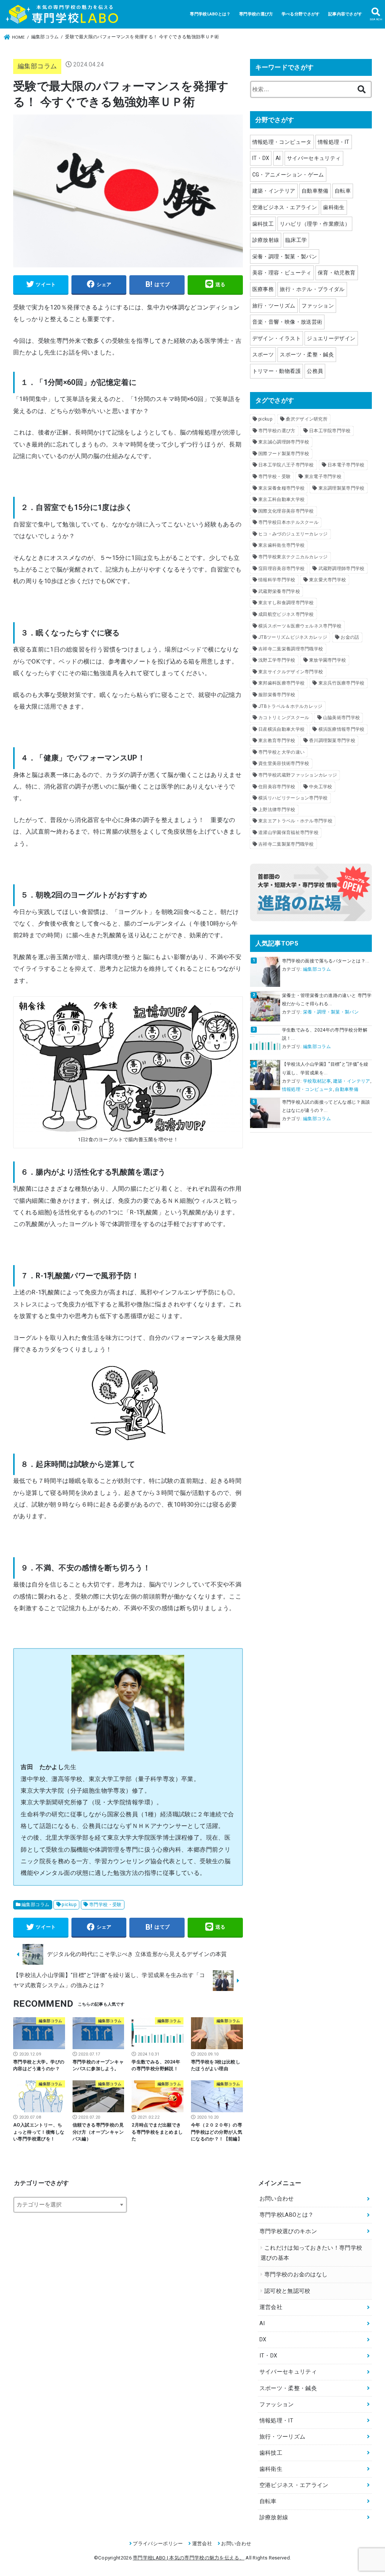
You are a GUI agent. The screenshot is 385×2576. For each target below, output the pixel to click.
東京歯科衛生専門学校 (281, 545)
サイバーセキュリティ (314, 158)
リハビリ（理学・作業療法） (315, 224)
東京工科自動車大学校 (281, 499)
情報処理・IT (334, 142)
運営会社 (271, 2307)
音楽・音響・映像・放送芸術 (287, 322)
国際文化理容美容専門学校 (286, 511)
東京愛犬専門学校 (327, 580)
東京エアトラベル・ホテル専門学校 (295, 821)
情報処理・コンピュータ (282, 142)
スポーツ (263, 354)
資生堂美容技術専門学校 (284, 763)
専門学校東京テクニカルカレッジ (293, 557)
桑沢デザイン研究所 (307, 419)
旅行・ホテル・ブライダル (312, 289)
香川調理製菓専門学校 (332, 741)
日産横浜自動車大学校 (281, 729)
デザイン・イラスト (277, 338)
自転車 (343, 191)
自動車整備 (315, 191)
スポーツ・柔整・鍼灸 (307, 354)
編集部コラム (37, 66)
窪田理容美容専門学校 (281, 569)
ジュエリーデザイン (331, 338)
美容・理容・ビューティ (282, 273)
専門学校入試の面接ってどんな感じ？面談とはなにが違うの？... (326, 1106)
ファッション (318, 306)
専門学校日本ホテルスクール (288, 522)
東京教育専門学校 (277, 741)
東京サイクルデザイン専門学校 (291, 672)
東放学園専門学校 (327, 660)
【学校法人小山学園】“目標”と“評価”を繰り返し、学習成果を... (325, 1068)
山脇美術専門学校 (341, 718)
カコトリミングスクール (284, 718)
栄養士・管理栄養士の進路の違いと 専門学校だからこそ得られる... (327, 1000)
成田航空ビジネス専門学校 (286, 614)
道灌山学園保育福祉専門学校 (288, 833)
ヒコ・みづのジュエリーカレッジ (293, 534)
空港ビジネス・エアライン (285, 207)
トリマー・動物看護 (277, 371)
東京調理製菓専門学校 (342, 488)
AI (278, 158)
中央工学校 (321, 787)
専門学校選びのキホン (288, 2231)
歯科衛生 (334, 207)
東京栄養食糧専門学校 (281, 488)
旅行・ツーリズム (274, 306)
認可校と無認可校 (287, 2291)
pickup (69, 1905)
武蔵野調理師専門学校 (342, 569)
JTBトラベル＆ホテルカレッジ (290, 706)
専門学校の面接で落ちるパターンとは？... (326, 961)
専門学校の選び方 (256, 14)
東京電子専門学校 (323, 477)
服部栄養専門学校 (277, 695)
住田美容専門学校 (277, 787)
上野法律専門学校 (277, 810)
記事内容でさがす (345, 14)
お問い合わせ (277, 2199)
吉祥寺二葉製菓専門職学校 (286, 844)
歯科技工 (263, 224)
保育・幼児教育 (337, 273)
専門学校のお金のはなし (296, 2275)
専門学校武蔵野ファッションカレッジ (298, 775)
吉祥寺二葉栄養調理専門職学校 (291, 649)
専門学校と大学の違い (281, 752)
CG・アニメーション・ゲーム (288, 175)
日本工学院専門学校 (330, 431)
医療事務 (263, 289)
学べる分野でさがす (301, 14)
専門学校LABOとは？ (210, 14)
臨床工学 (296, 240)
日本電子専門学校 (346, 465)
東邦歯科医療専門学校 (281, 683)
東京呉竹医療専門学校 (342, 683)
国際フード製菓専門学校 (284, 454)
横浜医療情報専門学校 (342, 729)
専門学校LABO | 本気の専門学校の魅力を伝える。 (189, 2558)
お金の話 (350, 637)
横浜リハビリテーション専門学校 (293, 798)
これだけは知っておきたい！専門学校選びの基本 (311, 2253)
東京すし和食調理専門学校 (286, 603)
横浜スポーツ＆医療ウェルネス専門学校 (300, 626)
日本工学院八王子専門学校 (286, 465)
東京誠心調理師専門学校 (284, 442)
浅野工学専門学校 (277, 660)
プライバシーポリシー (158, 2544)
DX (263, 2340)
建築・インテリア (274, 191)
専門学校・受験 (105, 1905)
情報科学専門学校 (277, 580)
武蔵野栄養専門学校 (279, 591)
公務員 (315, 371)
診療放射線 (266, 240)
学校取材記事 (317, 1081)
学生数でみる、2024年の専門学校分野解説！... (325, 1034)
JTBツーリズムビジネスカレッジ (293, 637)
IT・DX (261, 158)
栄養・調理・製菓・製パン (285, 256)
